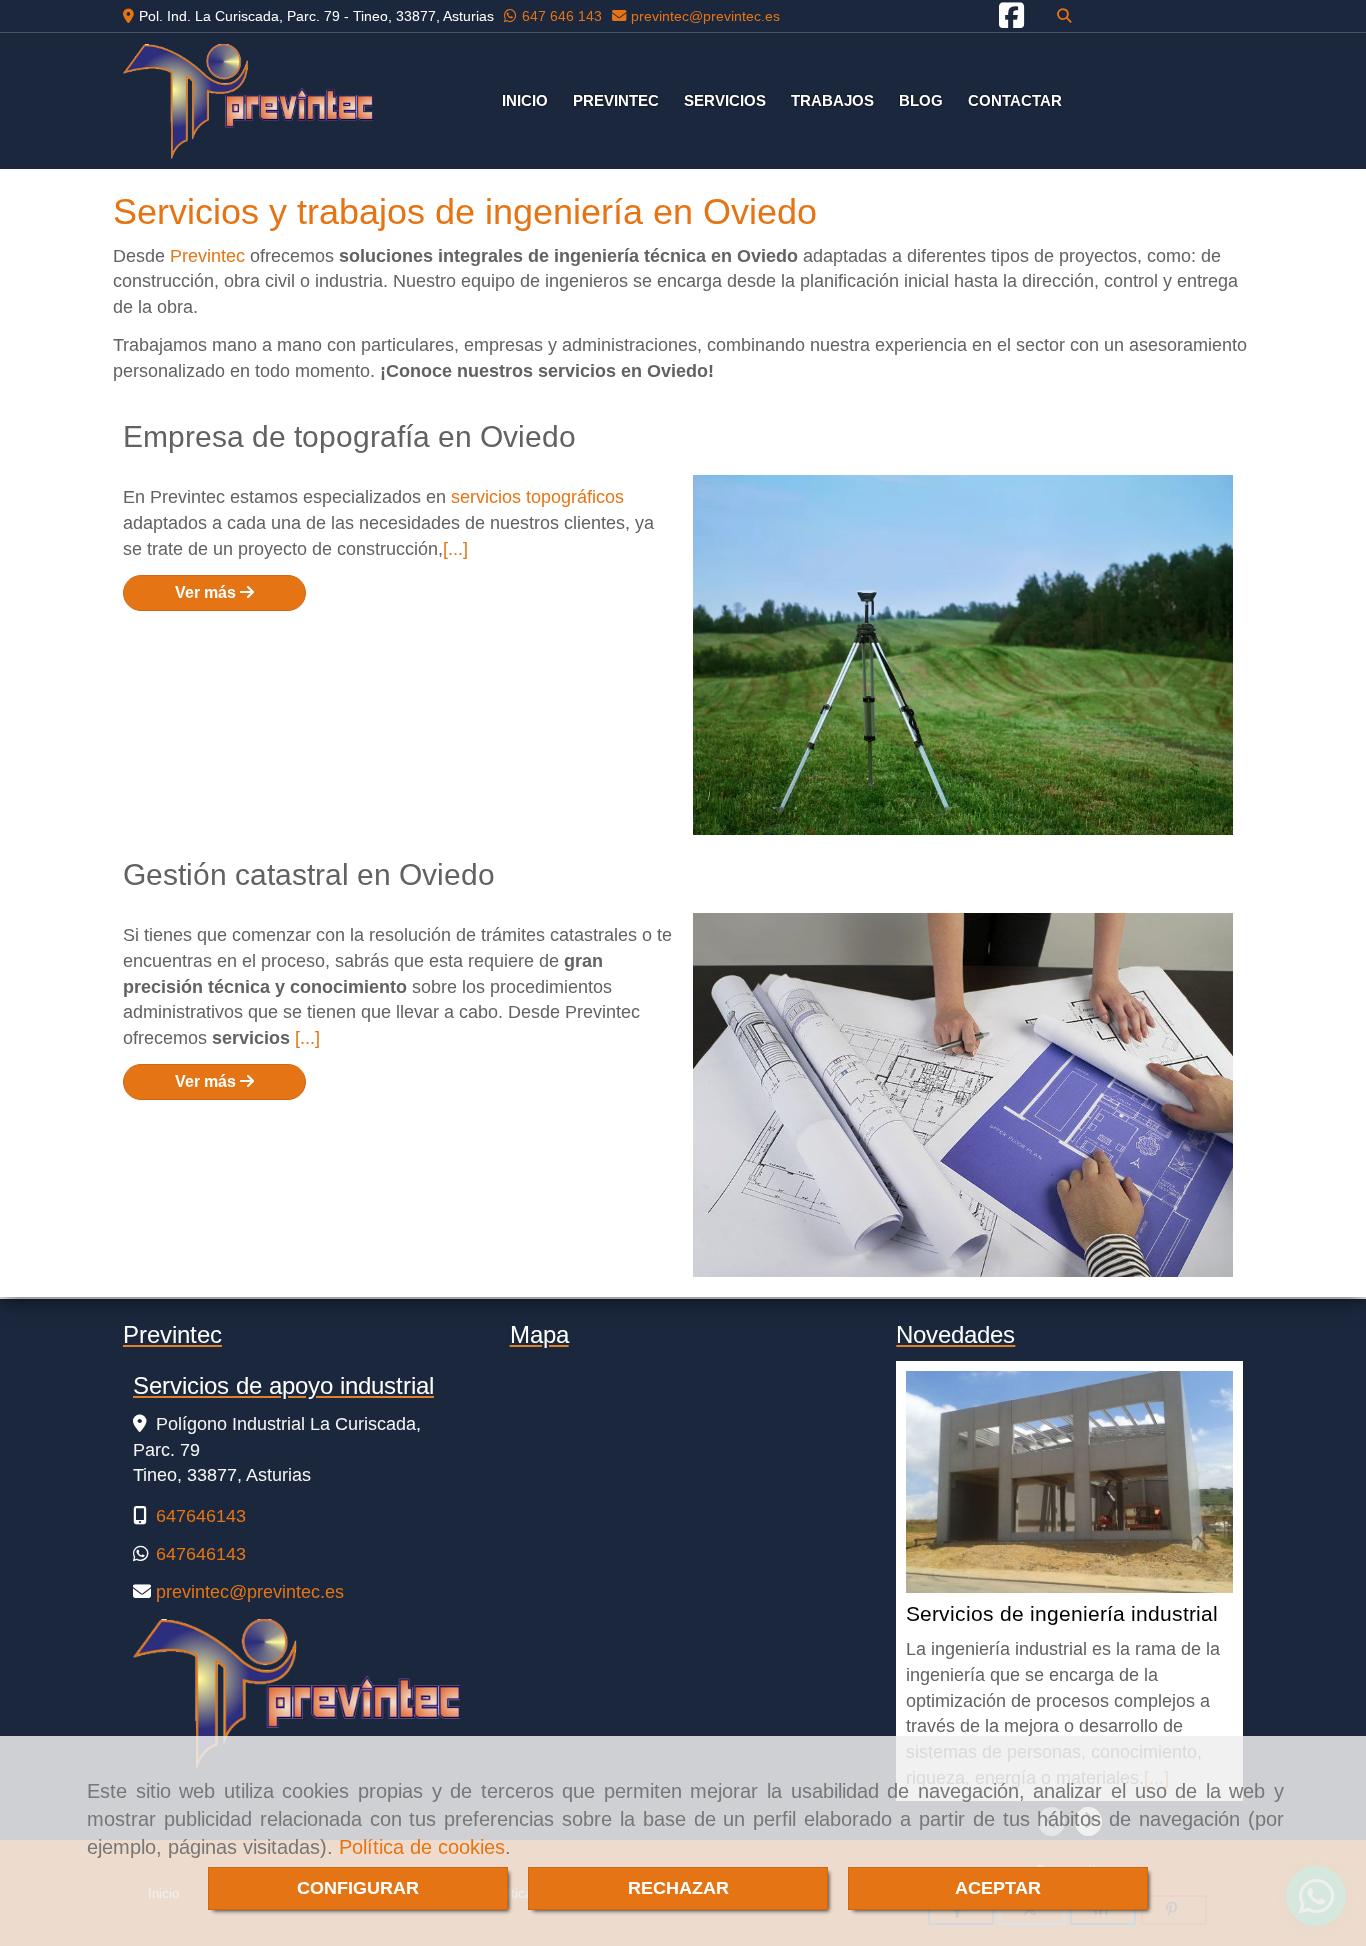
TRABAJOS (832, 101)
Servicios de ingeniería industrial (1062, 1614)
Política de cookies (422, 1847)
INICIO (525, 101)
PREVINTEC (616, 101)
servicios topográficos (537, 497)
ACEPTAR (998, 1888)
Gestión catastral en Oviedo (309, 874)
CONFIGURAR (358, 1888)
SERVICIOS (725, 101)
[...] (455, 549)
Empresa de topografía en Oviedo (349, 436)
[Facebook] (1011, 21)
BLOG (921, 101)
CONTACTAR (1015, 101)
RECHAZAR (678, 1888)
